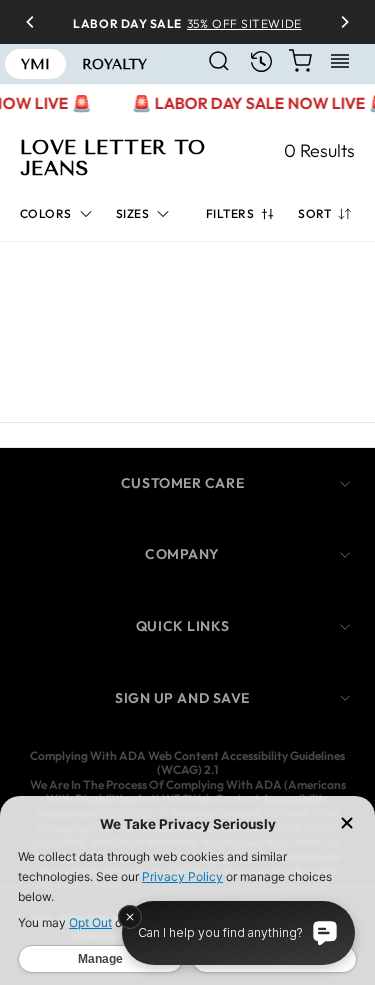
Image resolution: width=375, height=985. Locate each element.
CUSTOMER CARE (182, 483)
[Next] (338, 22)
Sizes (132, 213)
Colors (46, 213)
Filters (230, 213)
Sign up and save (182, 698)
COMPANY (182, 554)
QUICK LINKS (182, 626)
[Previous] (37, 22)
